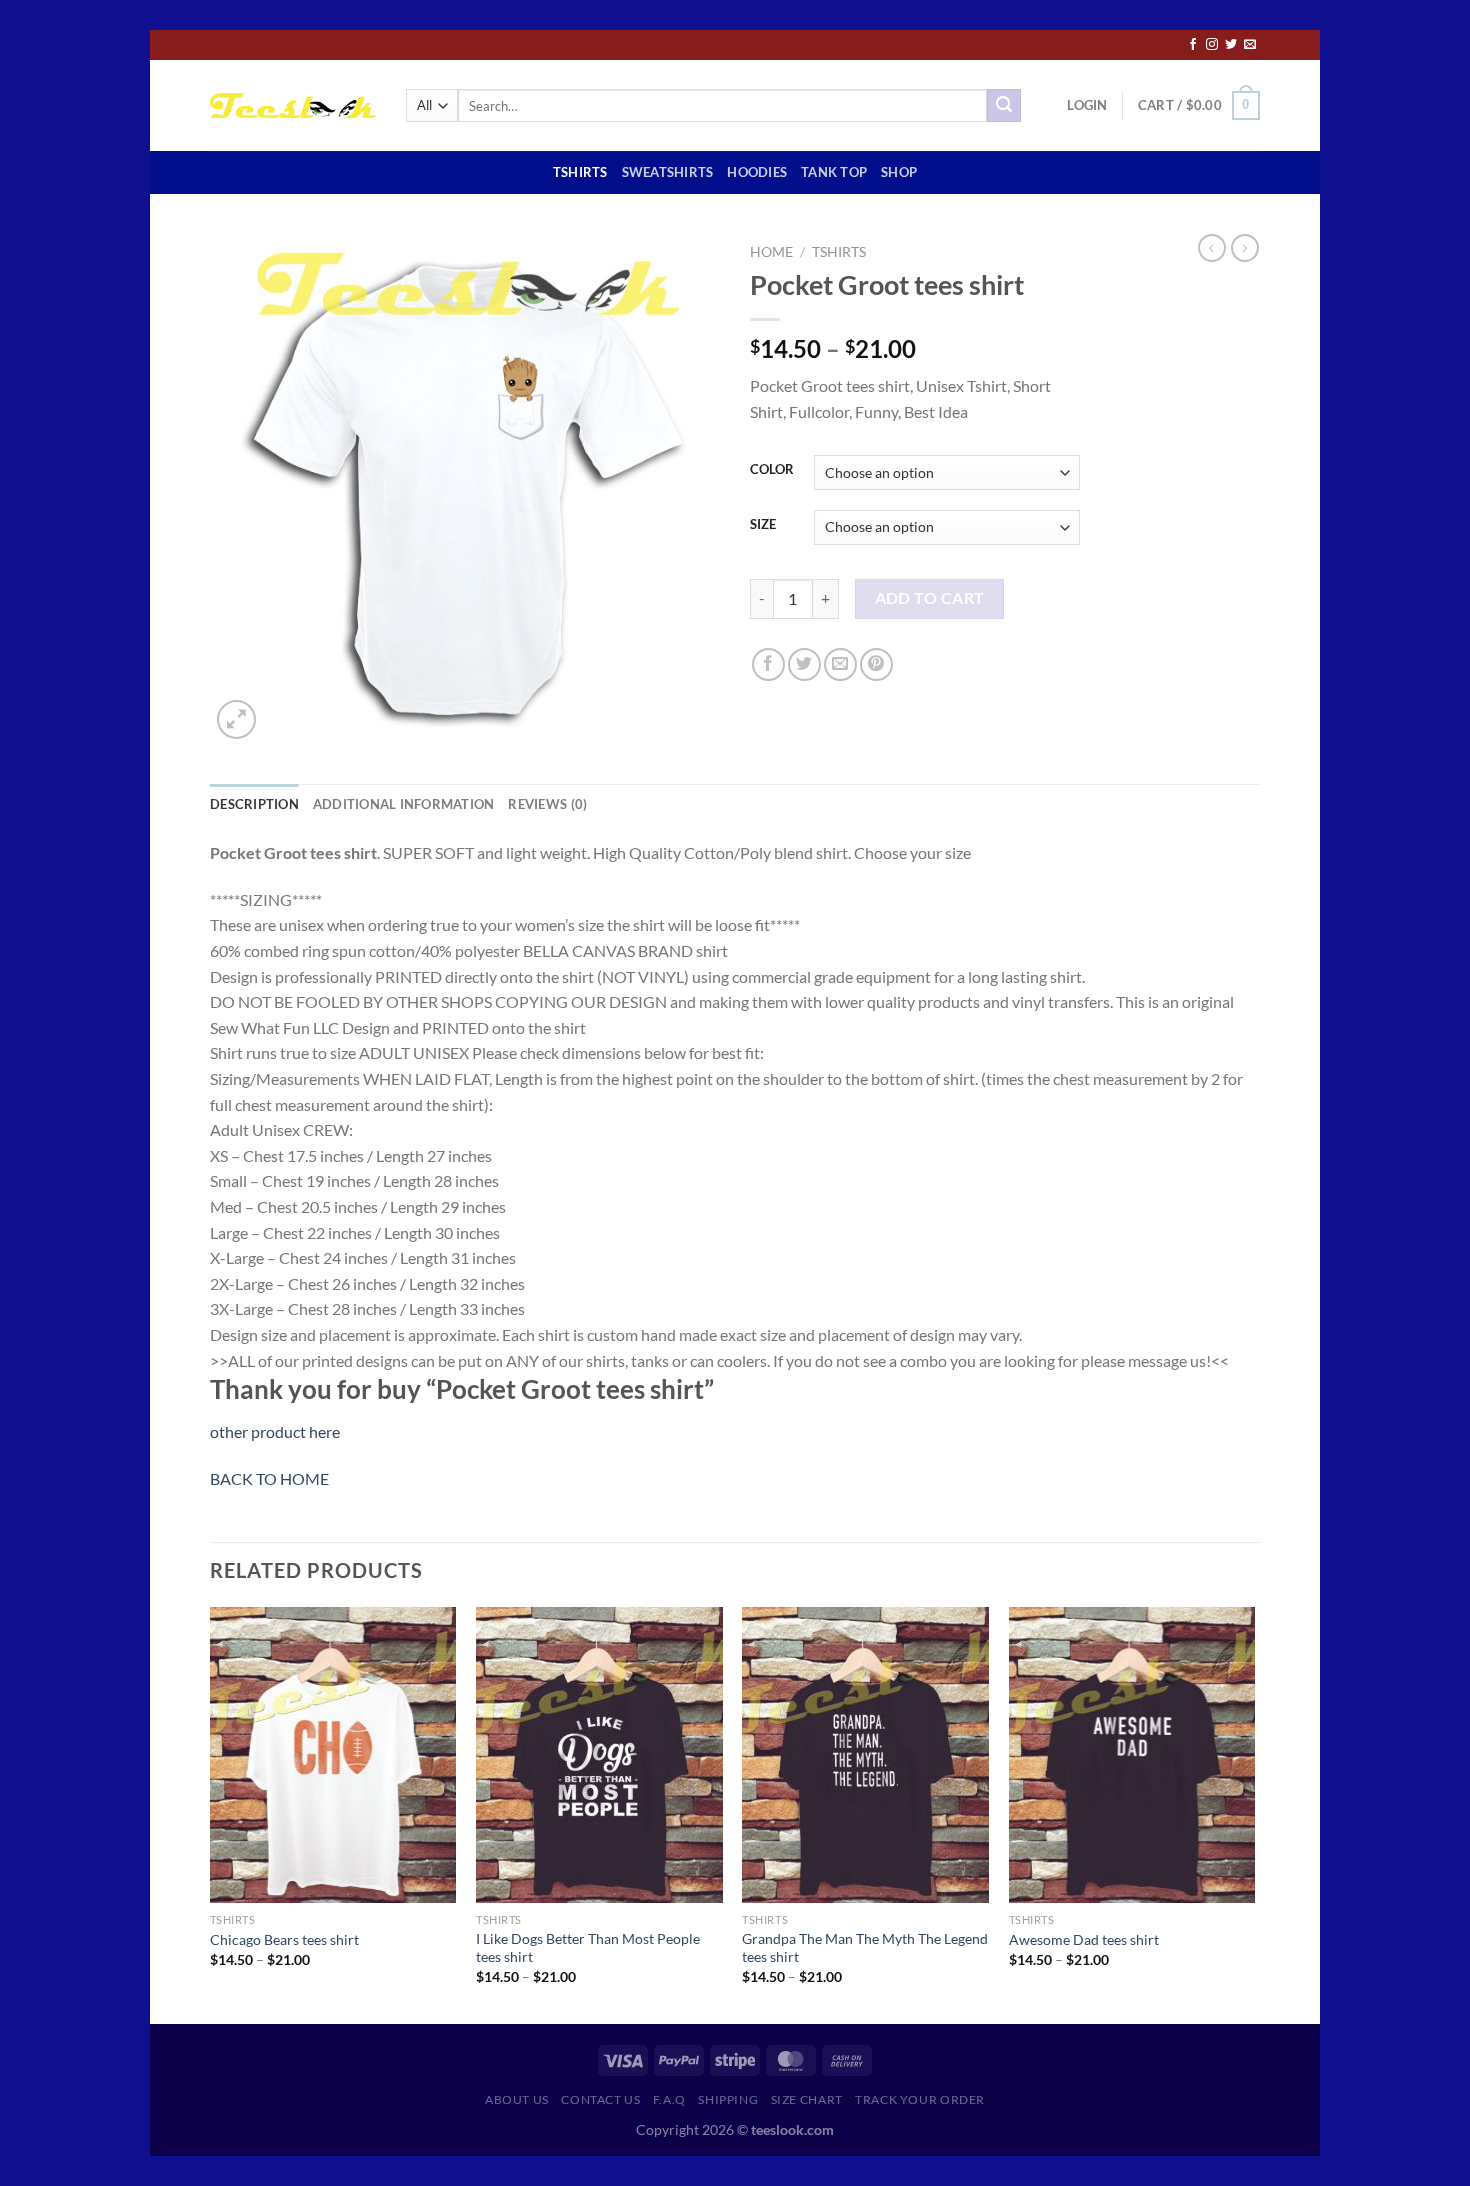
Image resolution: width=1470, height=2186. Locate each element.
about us (517, 2099)
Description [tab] (254, 804)
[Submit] (1004, 106)
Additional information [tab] (404, 804)
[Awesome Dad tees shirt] (1132, 1755)
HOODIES (757, 172)
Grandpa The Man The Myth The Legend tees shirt (865, 1948)
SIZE (763, 525)
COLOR (772, 470)
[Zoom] (236, 719)
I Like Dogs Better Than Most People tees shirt (588, 1948)
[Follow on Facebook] (1193, 45)
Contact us (600, 2099)
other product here (275, 1431)
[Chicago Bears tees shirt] (333, 1755)
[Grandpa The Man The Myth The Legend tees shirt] (865, 1755)
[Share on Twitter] (804, 664)
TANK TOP (834, 172)
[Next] (1254, 1813)
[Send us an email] (1250, 45)
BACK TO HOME (269, 1478)
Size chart (807, 2099)
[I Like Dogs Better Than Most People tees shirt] (599, 1755)
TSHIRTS (580, 172)
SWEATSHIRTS (668, 172)
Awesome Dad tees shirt (1084, 1939)
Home (771, 252)
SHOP (899, 172)
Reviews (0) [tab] (547, 804)
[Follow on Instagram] (1212, 45)
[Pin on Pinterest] (876, 664)
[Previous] (211, 1813)
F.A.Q (669, 2099)
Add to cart (930, 598)
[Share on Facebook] (768, 664)
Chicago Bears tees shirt (284, 1939)
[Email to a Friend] (840, 664)
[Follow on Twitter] (1231, 45)
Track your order (920, 2099)
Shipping (728, 2099)
